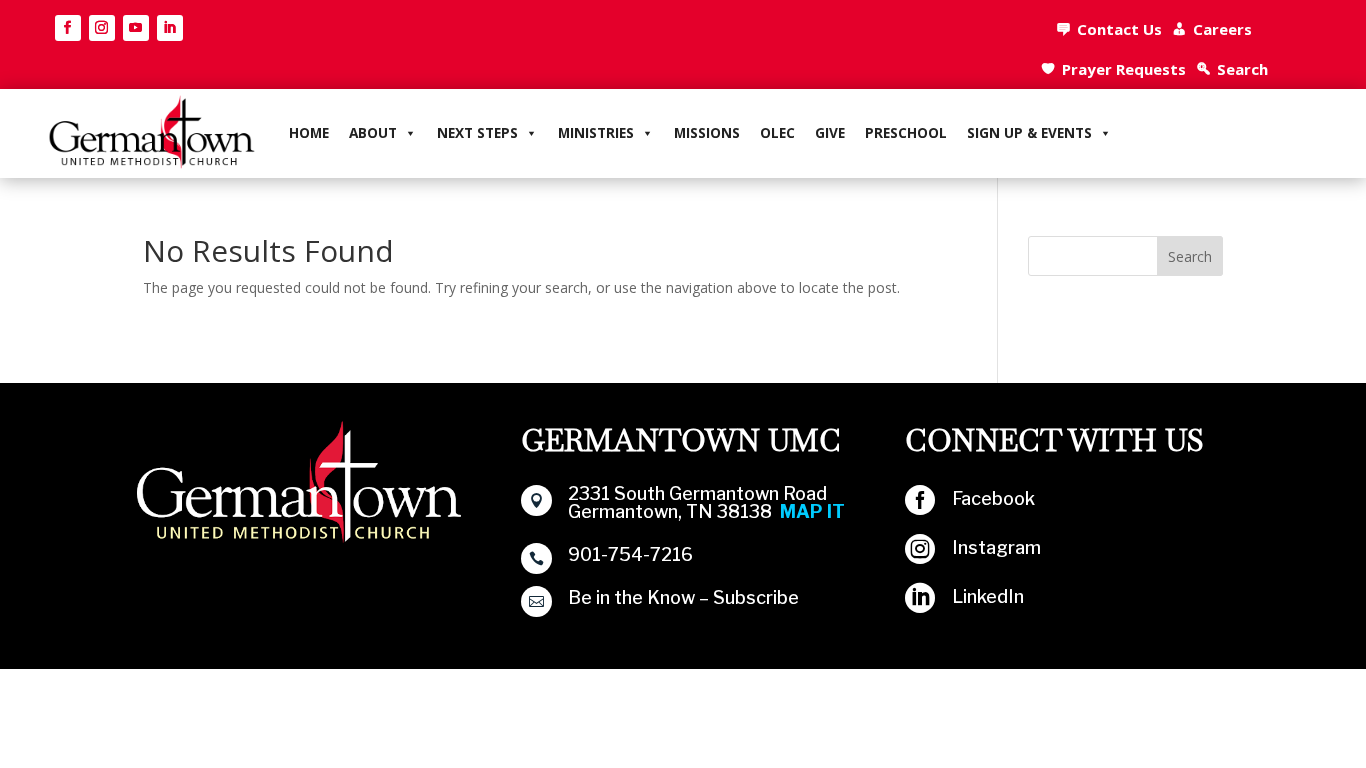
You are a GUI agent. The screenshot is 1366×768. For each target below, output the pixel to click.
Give (830, 132)
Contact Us (1119, 29)
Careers (1222, 29)
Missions (707, 132)
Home (309, 132)
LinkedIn (988, 596)
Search (1242, 69)
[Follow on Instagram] (102, 28)
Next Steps (477, 132)
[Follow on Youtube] (136, 28)
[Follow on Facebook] (68, 28)
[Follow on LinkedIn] (170, 28)
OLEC (777, 132)
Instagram (996, 547)
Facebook (993, 498)
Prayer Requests (1124, 69)
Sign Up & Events (1029, 132)
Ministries (596, 132)
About (373, 132)
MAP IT (812, 511)
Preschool (906, 132)
